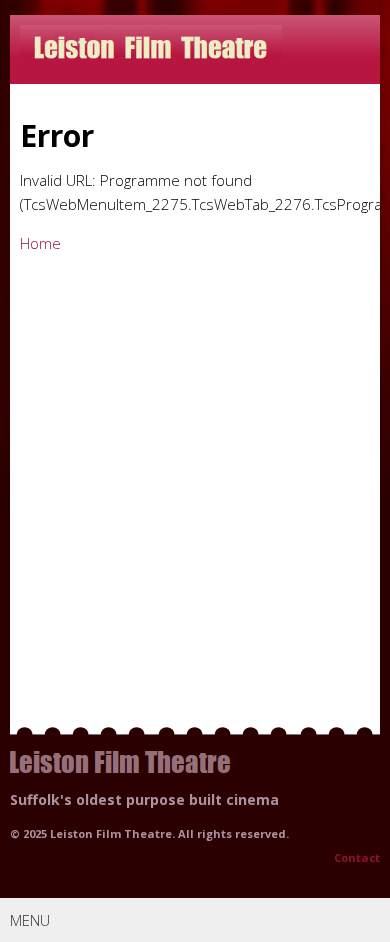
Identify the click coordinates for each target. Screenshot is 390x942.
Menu (30, 920)
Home (40, 243)
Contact (357, 857)
